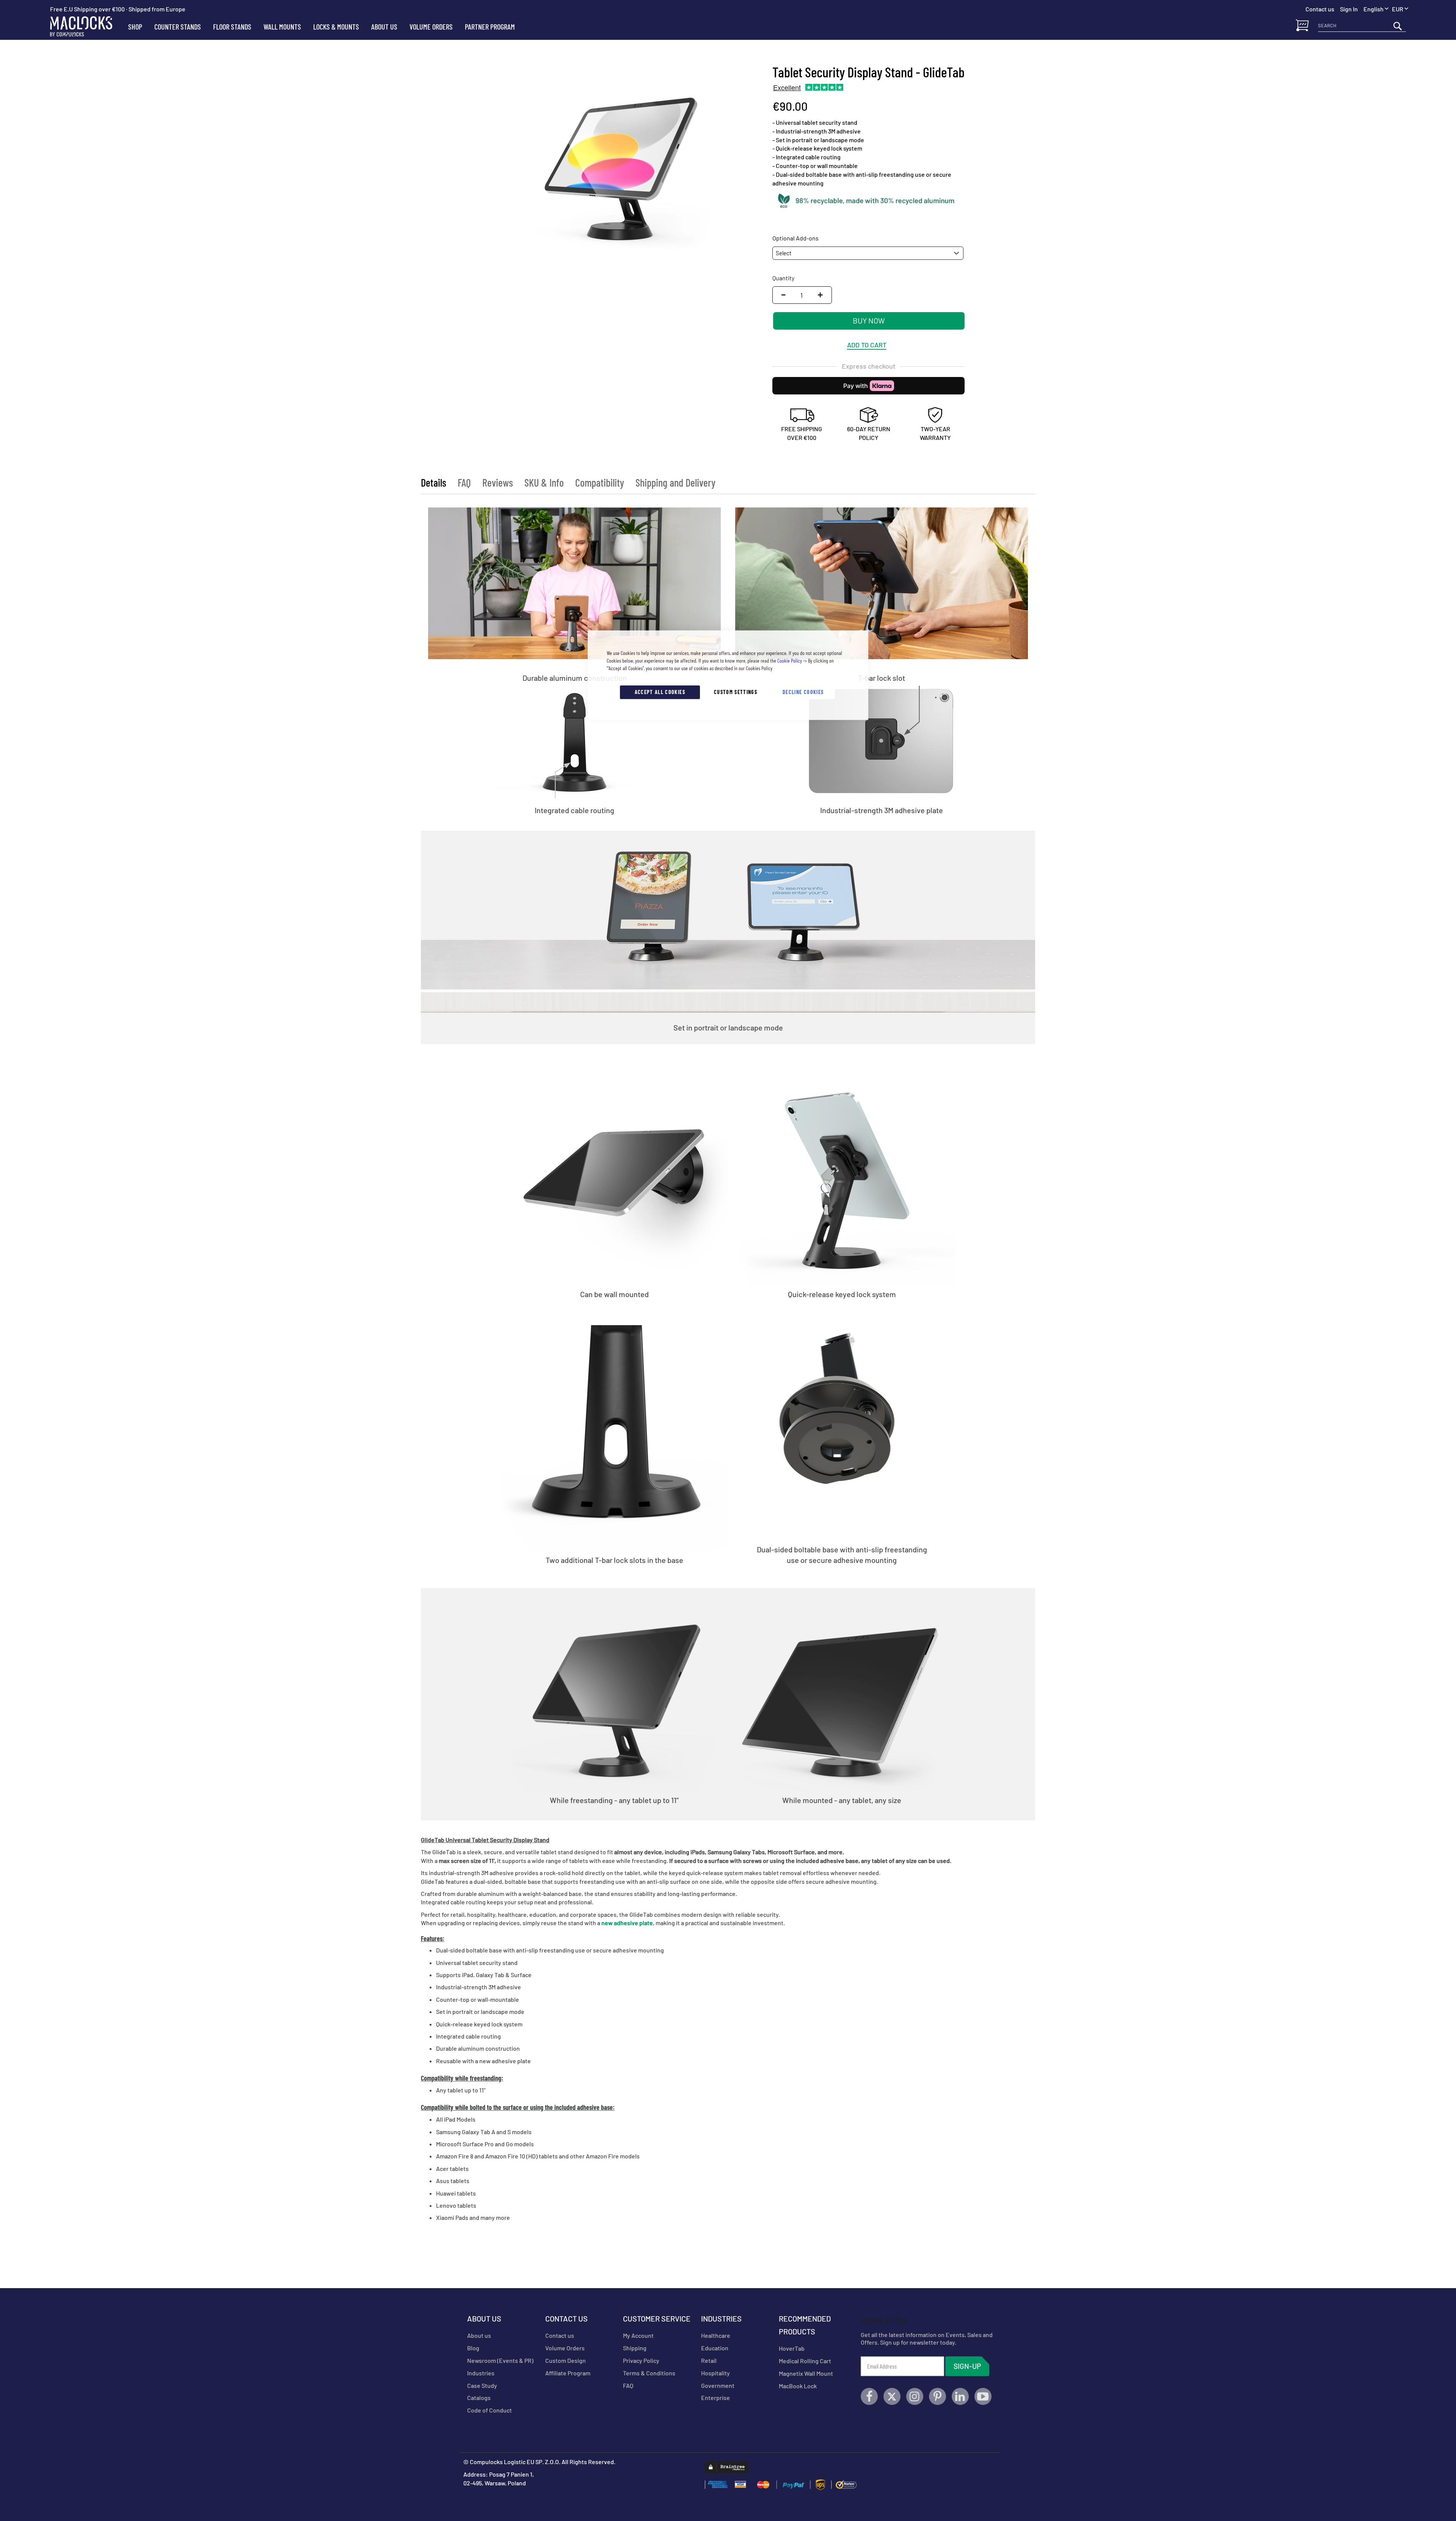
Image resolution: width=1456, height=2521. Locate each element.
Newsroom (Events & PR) (500, 2360)
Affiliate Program (568, 2373)
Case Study (482, 2385)
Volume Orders (565, 2348)
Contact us (560, 2335)
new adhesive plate (627, 1923)
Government (718, 2385)
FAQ (464, 482)
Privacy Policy (641, 2360)
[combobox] (1362, 26)
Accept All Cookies (660, 692)
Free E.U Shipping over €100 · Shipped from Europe (118, 9)
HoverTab (792, 2348)
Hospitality (715, 2373)
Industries (481, 2373)
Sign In (1349, 9)
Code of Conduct (490, 2410)
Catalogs (479, 2398)
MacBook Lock (798, 2386)
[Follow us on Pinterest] (937, 2396)
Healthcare (716, 2335)
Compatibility (600, 482)
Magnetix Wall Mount (806, 2373)
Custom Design (566, 2360)
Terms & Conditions (649, 2373)
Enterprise (715, 2398)
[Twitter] (892, 2396)
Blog (473, 2348)
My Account (638, 2335)
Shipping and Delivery (675, 482)
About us (479, 2335)
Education (715, 2348)
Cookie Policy (790, 660)
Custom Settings (736, 692)
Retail (709, 2360)
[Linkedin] (960, 2396)
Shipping (635, 2348)
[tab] (434, 482)
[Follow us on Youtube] (983, 2396)
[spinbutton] (802, 295)
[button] (1400, 9)
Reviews (498, 482)
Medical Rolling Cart (805, 2361)
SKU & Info (544, 482)
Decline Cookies (803, 692)
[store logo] (86, 27)
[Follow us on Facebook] (869, 2396)
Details (434, 482)
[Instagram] (915, 2396)
